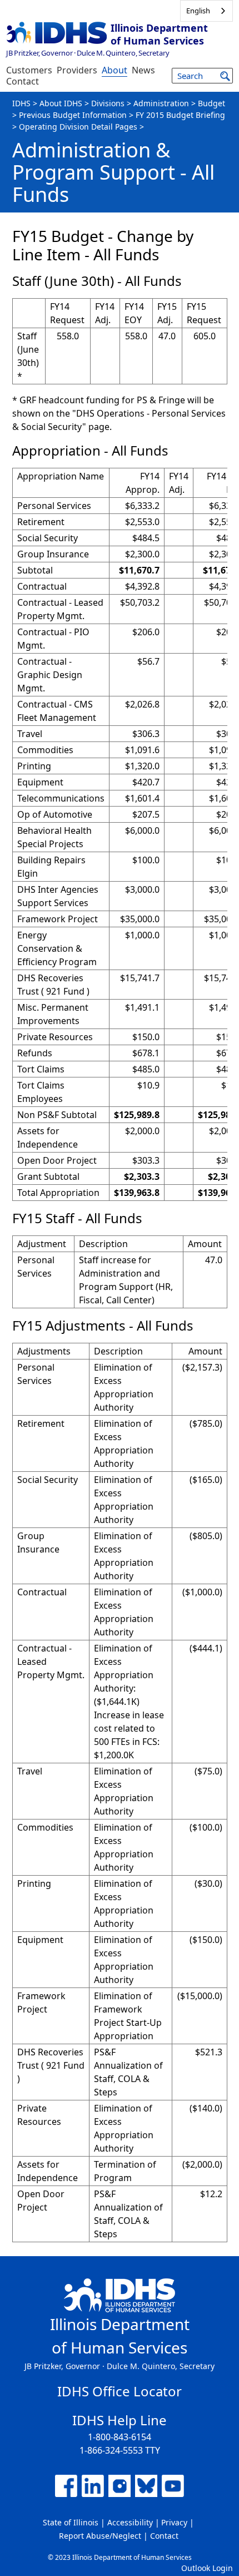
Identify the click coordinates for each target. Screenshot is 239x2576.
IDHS (21, 103)
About (114, 70)
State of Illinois (71, 2522)
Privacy (174, 2522)
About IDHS (61, 103)
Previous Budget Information (73, 115)
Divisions (108, 103)
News (143, 70)
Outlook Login (207, 2568)
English (198, 11)
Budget (211, 103)
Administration (161, 103)
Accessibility (130, 2522)
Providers (77, 70)
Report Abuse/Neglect (100, 2536)
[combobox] (206, 11)
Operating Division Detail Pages (78, 127)
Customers (29, 70)
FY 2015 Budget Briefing (180, 115)
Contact (23, 81)
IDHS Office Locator (120, 2391)
